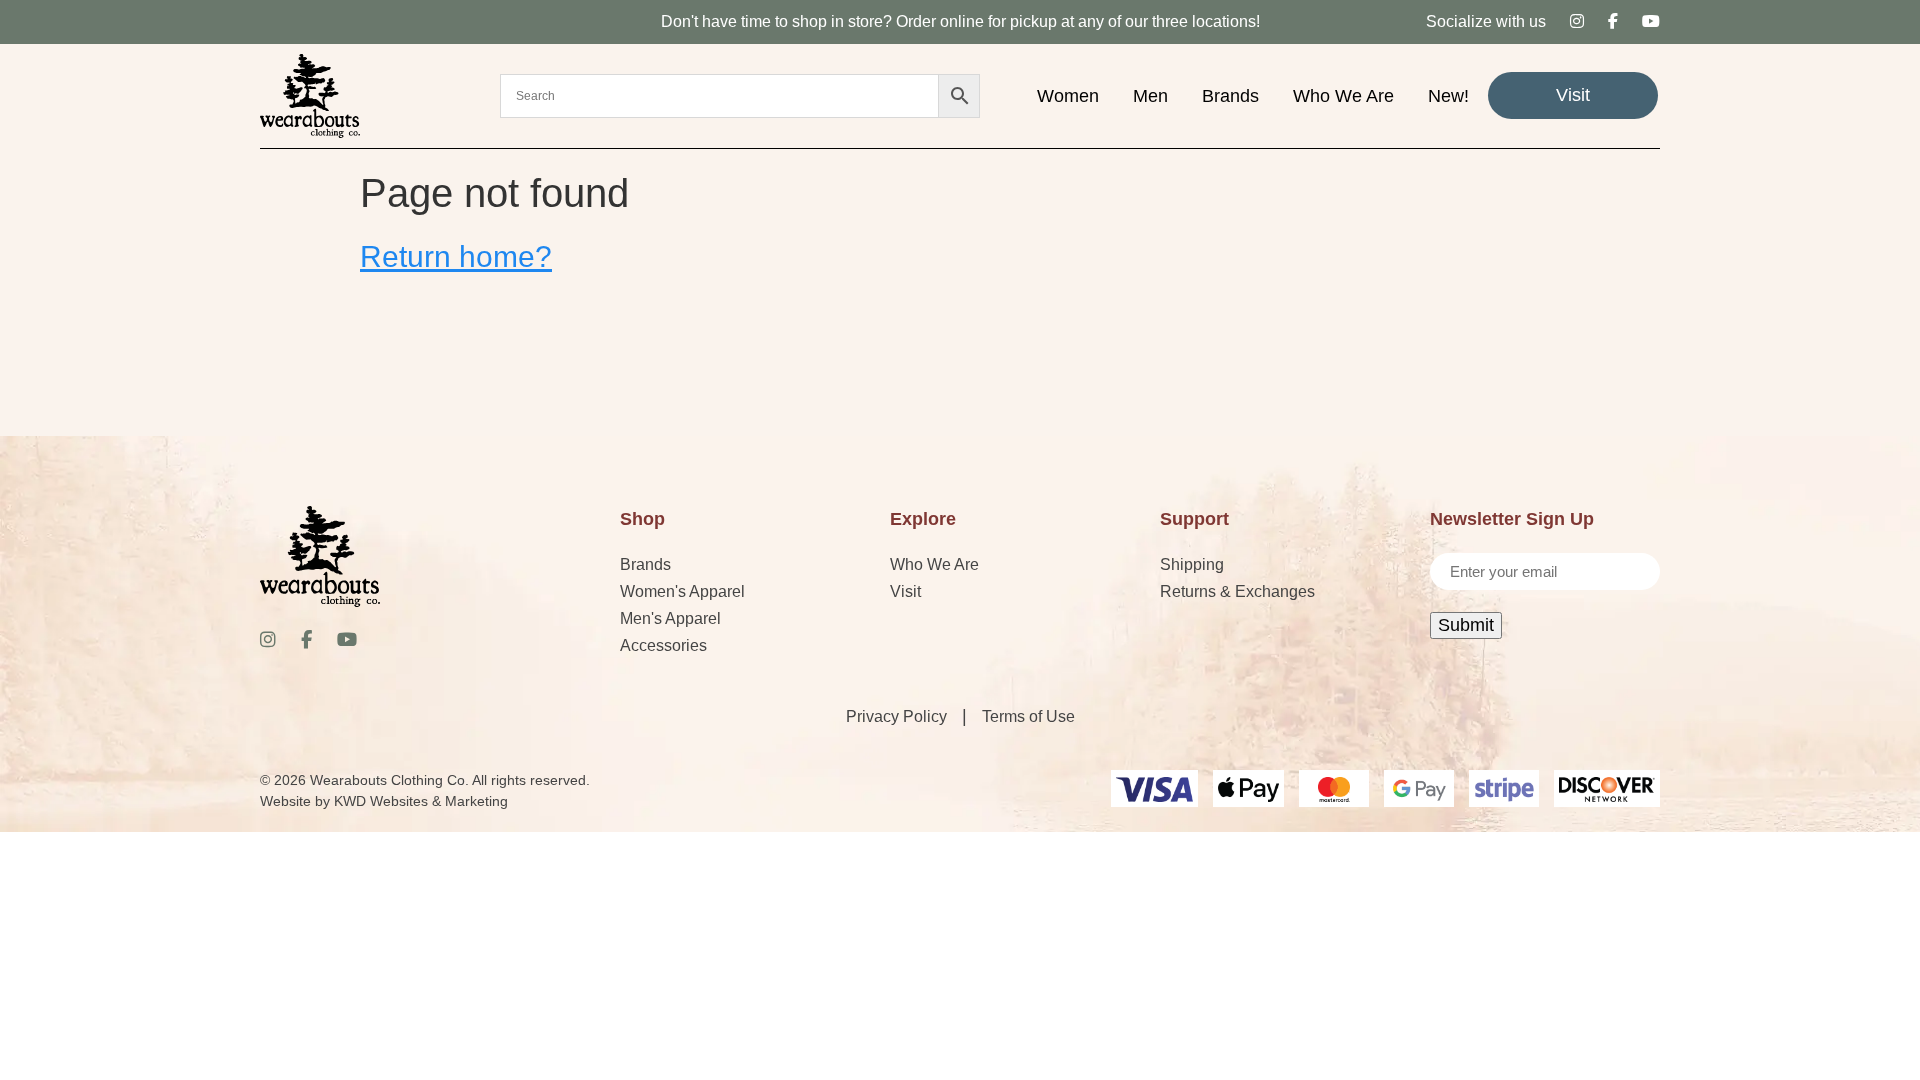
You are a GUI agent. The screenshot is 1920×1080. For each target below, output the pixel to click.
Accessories (663, 645)
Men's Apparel (670, 618)
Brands (1230, 96)
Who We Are (1343, 96)
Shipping (1192, 564)
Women (1068, 96)
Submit (1466, 625)
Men (1150, 96)
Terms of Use (1028, 716)
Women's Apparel (682, 591)
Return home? (456, 256)
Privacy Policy (896, 716)
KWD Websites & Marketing (421, 801)
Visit (1573, 95)
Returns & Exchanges (1237, 591)
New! (1448, 96)
